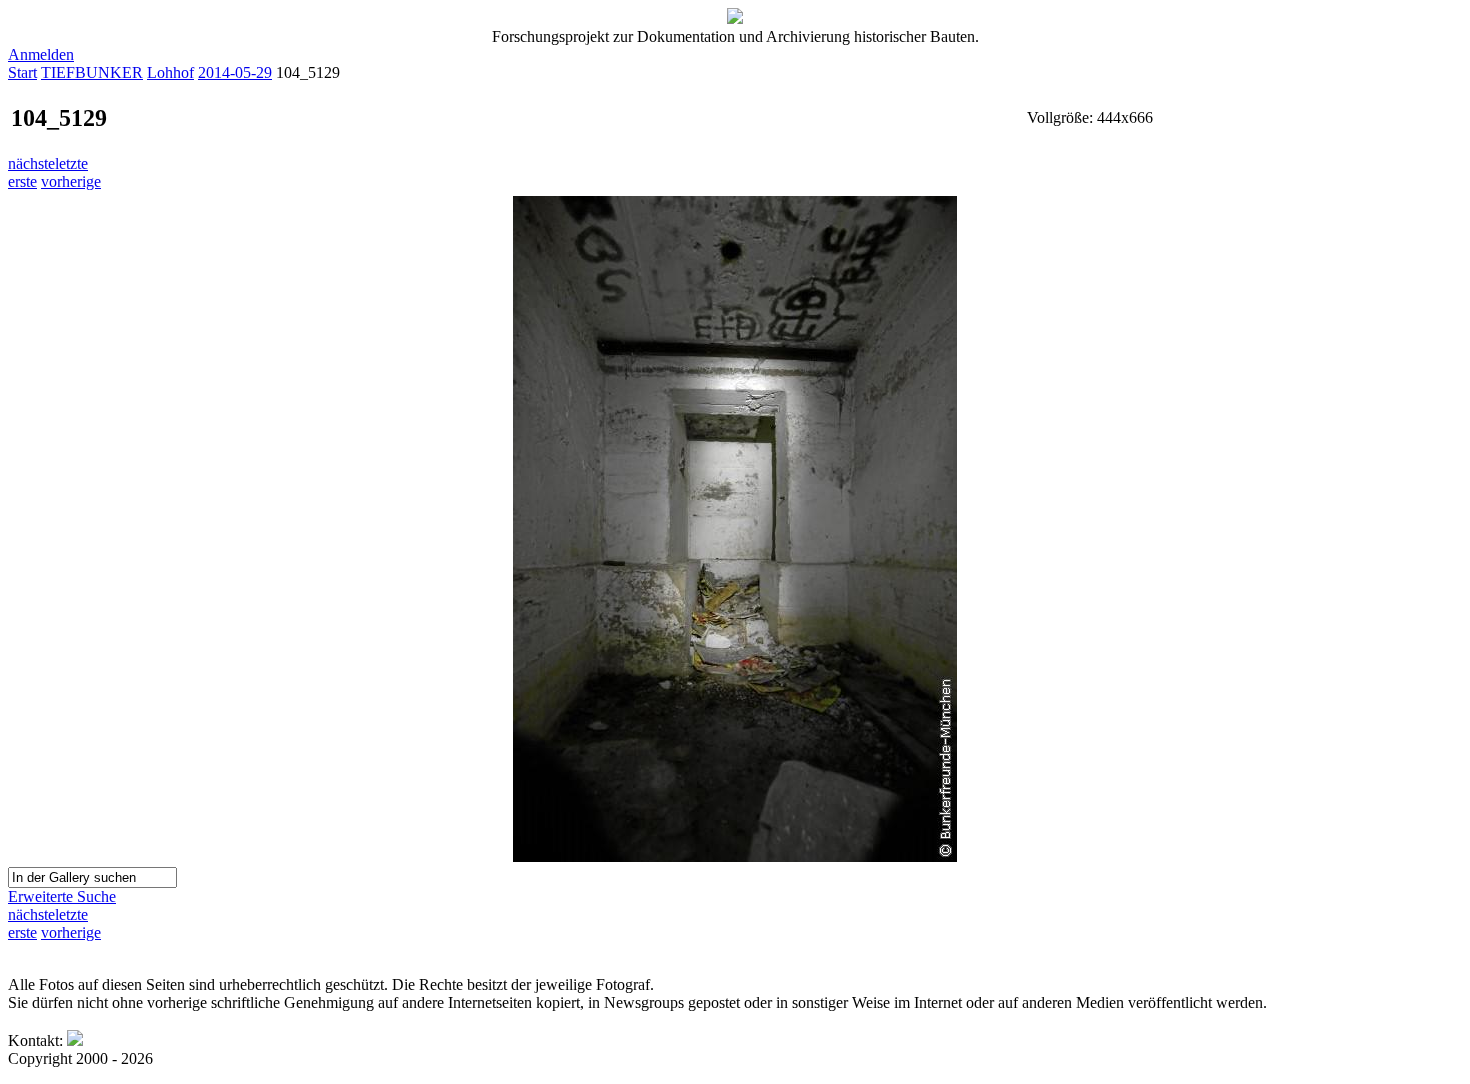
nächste (31, 163)
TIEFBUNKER (92, 72)
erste (22, 181)
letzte (71, 163)
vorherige (71, 181)
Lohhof (170, 72)
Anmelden (41, 54)
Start (22, 72)
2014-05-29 (235, 72)
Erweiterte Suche (62, 896)
